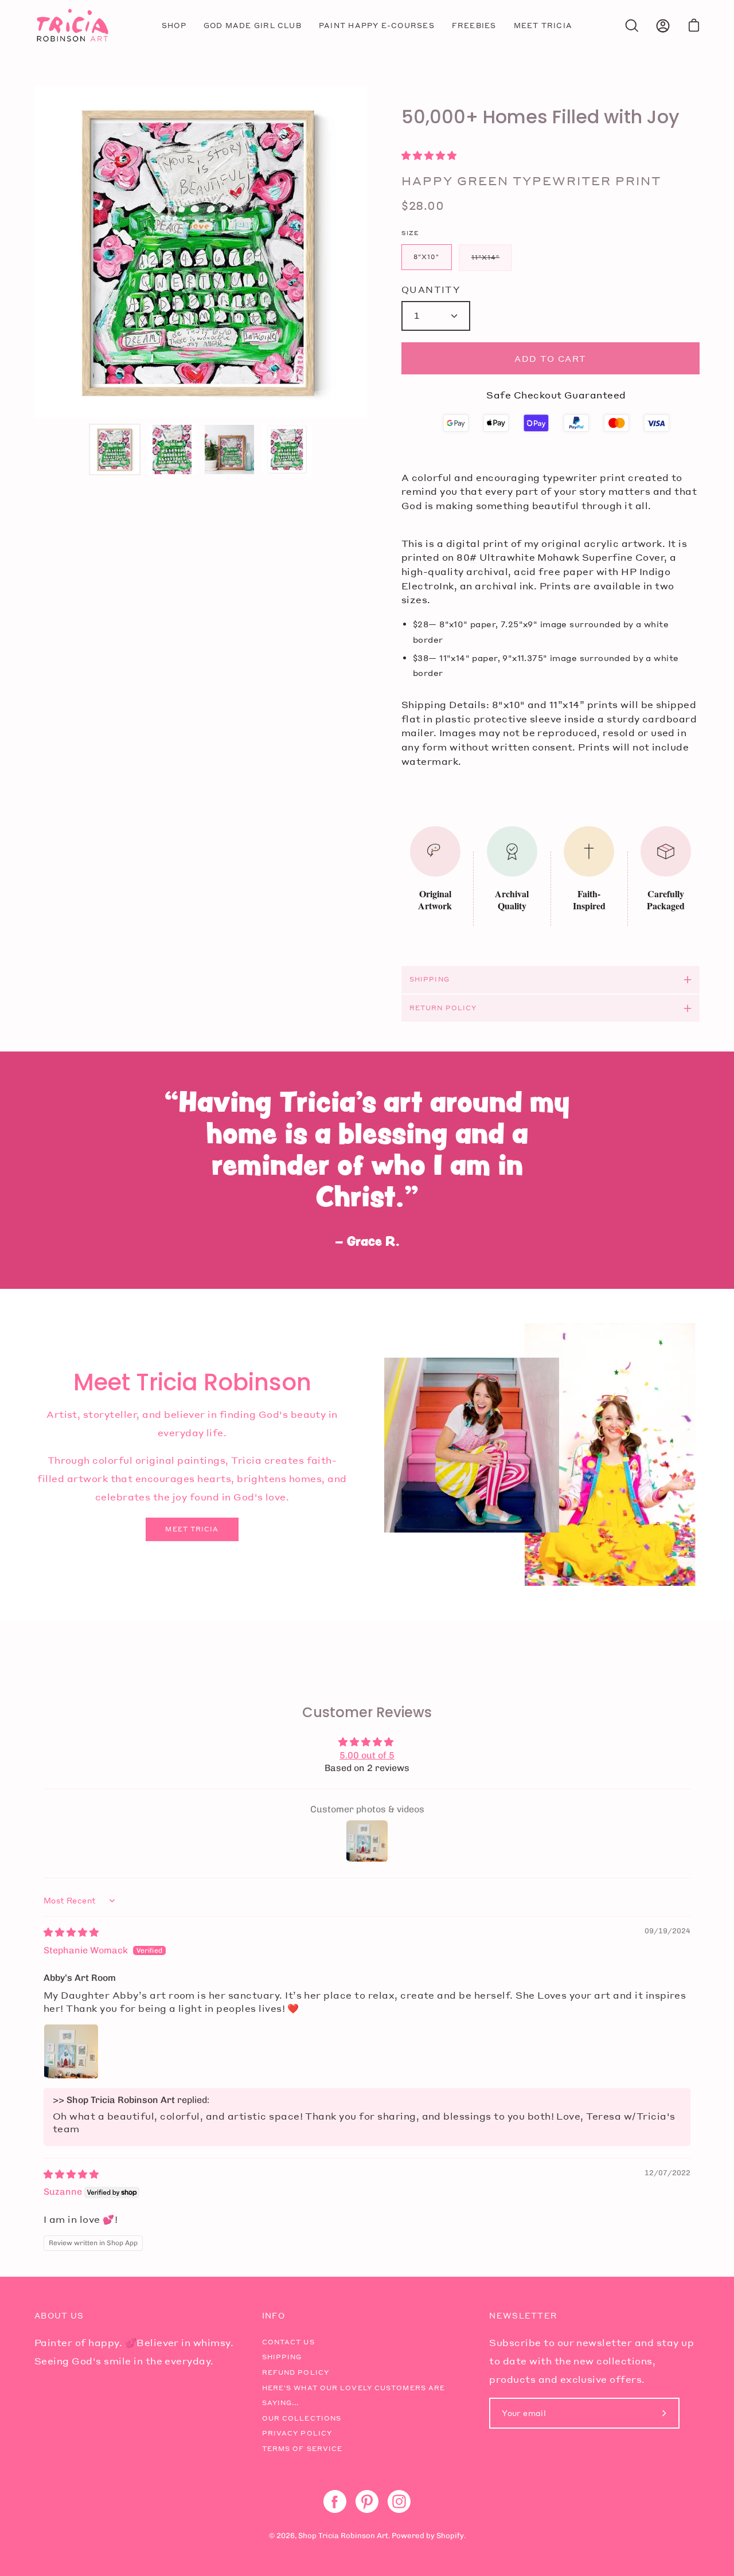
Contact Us (288, 2342)
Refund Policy (296, 2372)
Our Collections (302, 2418)
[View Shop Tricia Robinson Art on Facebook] (335, 2501)
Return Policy (443, 1008)
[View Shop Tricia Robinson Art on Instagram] (399, 2501)
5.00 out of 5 (367, 1755)
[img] (71, 1932)
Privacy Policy (297, 2433)
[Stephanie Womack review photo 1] (71, 2051)
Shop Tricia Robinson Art (343, 2536)
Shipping (430, 979)
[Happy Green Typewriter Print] (115, 449)
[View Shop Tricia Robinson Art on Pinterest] (367, 2501)
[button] (429, 156)
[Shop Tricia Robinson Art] (72, 26)
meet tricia (192, 1529)
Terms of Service (302, 2449)
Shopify (450, 2536)
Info (274, 2316)
